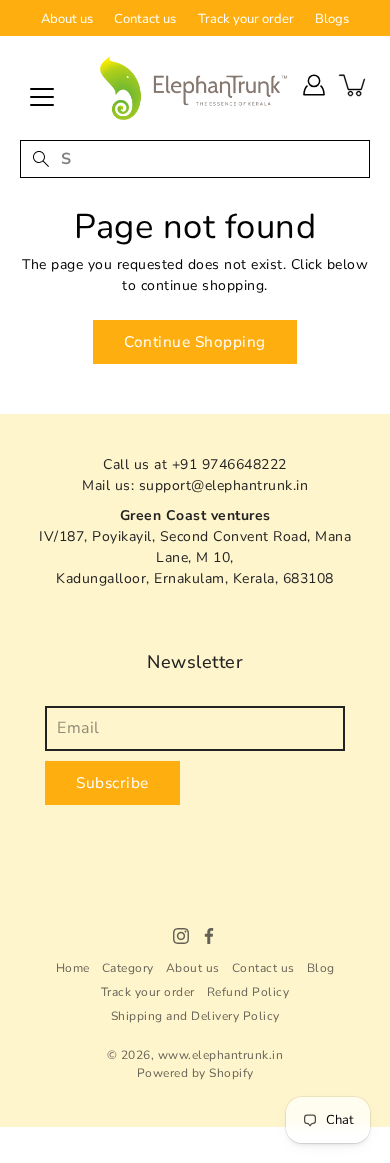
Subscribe (112, 782)
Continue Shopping (195, 341)
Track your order (246, 19)
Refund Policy (248, 992)
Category (128, 968)
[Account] (314, 85)
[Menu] (42, 97)
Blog (321, 968)
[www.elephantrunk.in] (195, 88)
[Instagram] (181, 936)
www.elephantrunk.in (221, 1055)
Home (73, 968)
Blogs (332, 19)
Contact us (145, 19)
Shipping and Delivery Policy (195, 1016)
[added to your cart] (354, 85)
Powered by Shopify (195, 1073)
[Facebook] (209, 936)
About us (67, 19)
